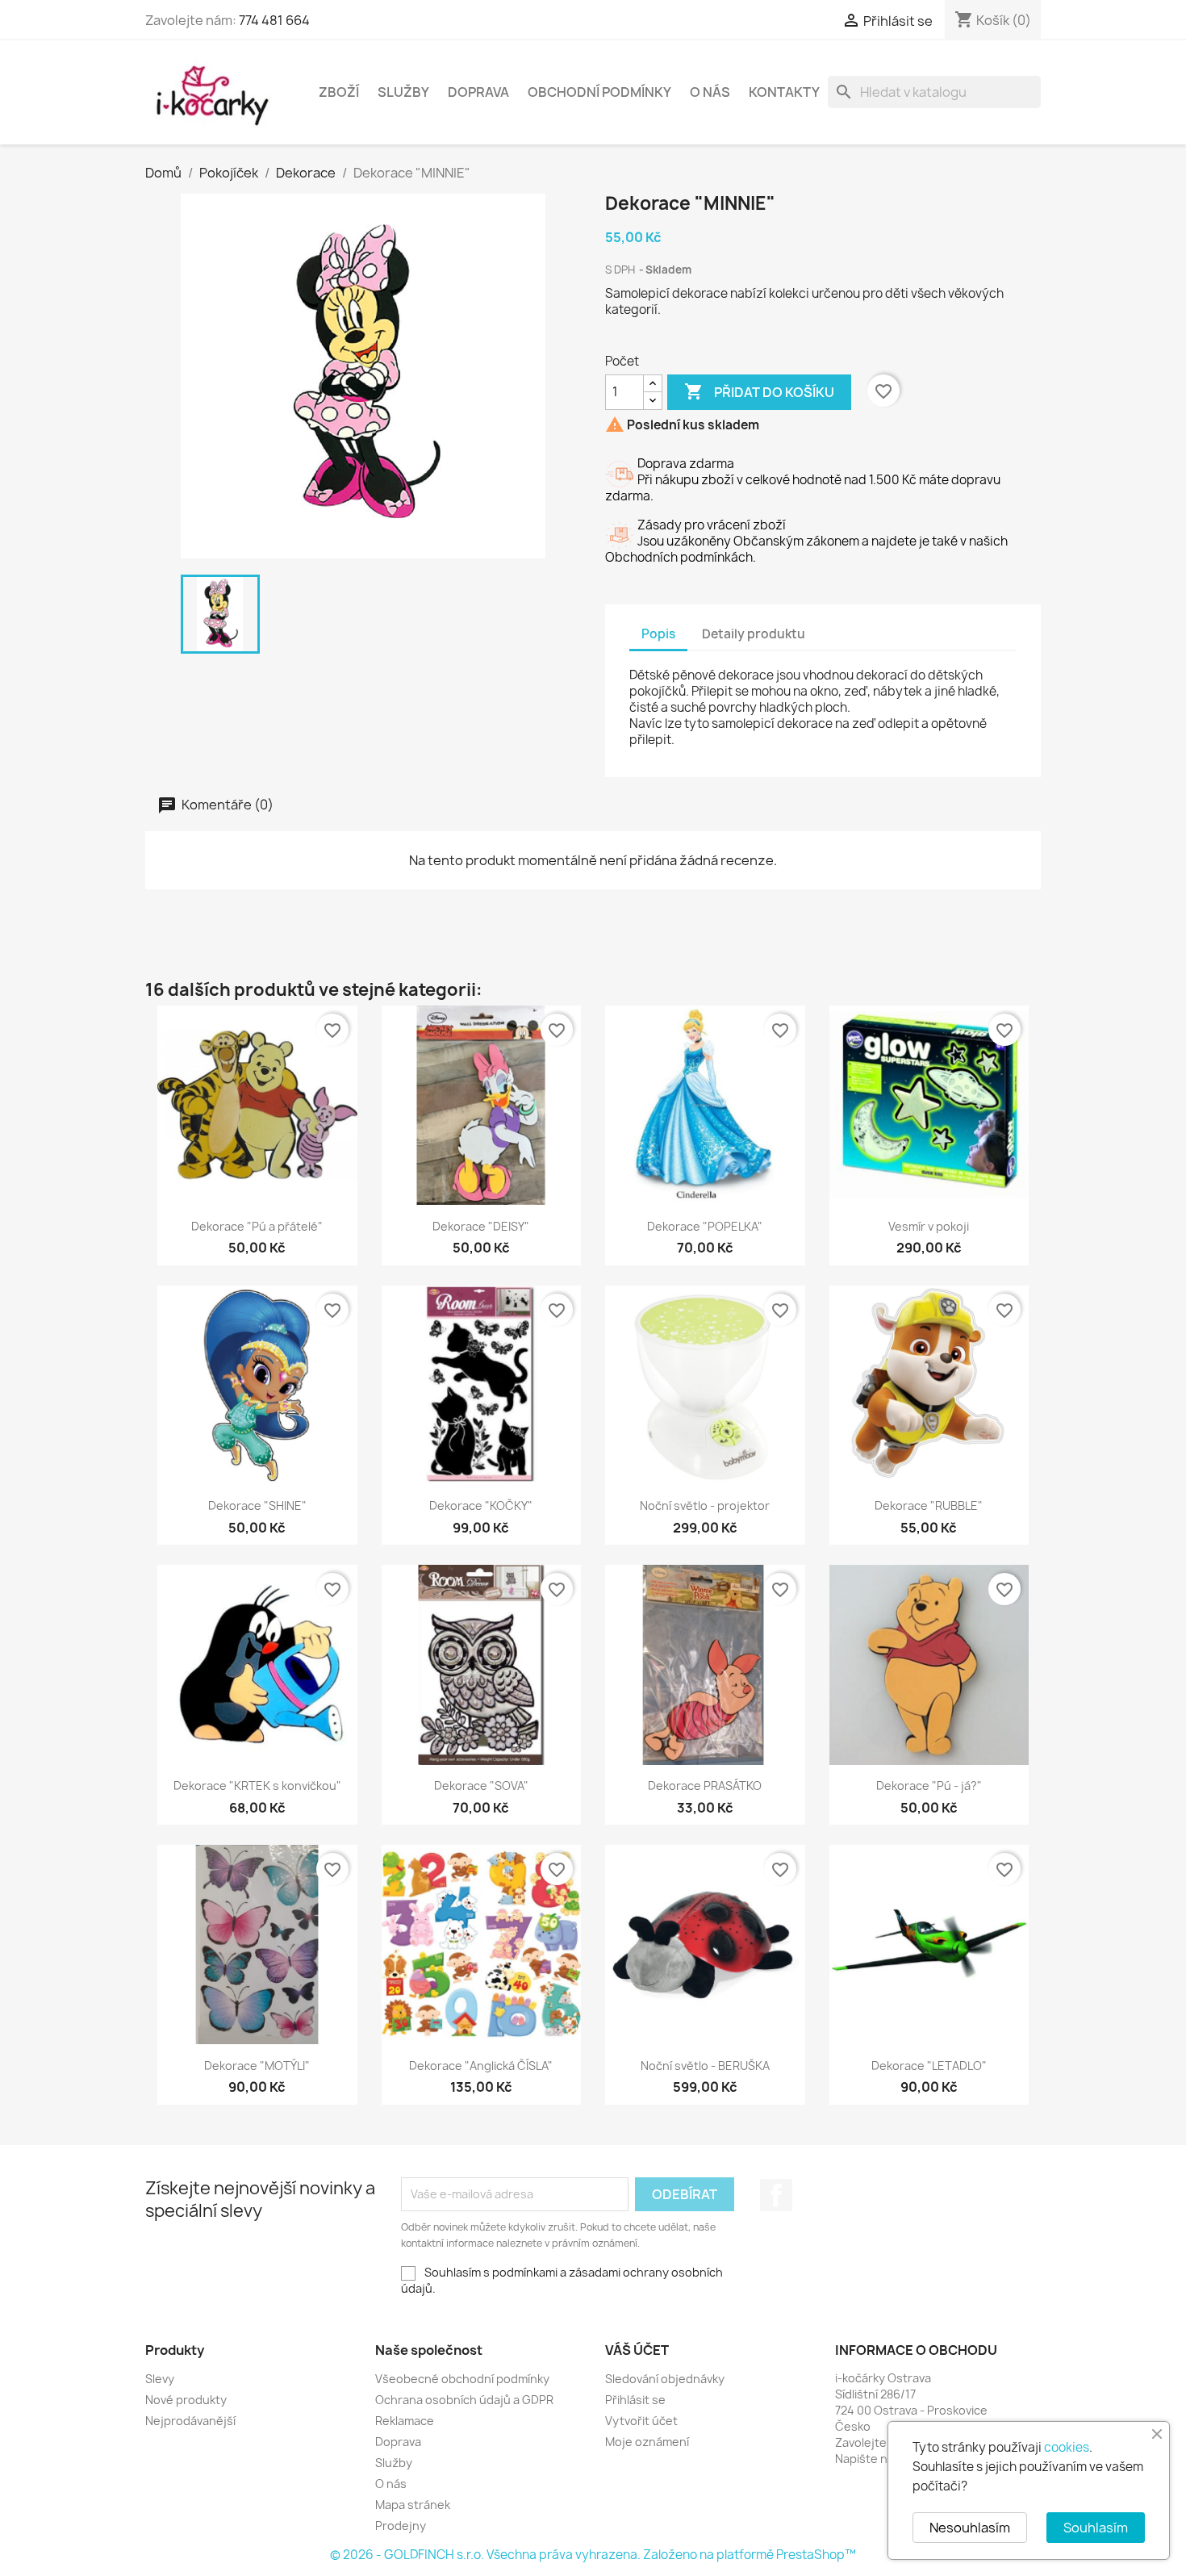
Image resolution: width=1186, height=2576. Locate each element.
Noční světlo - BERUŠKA (705, 2066)
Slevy (160, 2379)
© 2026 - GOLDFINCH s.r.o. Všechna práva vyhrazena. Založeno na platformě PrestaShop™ (593, 2555)
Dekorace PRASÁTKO (705, 1786)
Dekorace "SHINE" (257, 1505)
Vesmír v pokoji (929, 1226)
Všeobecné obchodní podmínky (462, 2379)
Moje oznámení (647, 2442)
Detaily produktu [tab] (754, 634)
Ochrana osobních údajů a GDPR (464, 2400)
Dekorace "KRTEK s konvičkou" (257, 1786)
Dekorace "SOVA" (481, 1786)
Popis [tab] (658, 634)
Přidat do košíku (759, 391)
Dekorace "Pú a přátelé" (257, 1226)
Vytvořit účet (641, 2421)
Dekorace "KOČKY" (481, 1505)
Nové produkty (186, 2400)
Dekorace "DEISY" (481, 1226)
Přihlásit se (635, 2400)
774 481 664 (274, 20)
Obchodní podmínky (599, 92)
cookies (1067, 2447)
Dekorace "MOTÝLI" (257, 2066)
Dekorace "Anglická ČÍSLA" (481, 2066)
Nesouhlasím (970, 2528)
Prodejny (401, 2526)
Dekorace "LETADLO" (929, 2066)
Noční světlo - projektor (705, 1505)
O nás (710, 92)
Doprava (478, 92)
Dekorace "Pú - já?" (929, 1786)
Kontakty (784, 92)
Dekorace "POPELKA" (705, 1226)
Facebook (776, 2195)
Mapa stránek (413, 2505)
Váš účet (637, 2350)
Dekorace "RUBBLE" (929, 1505)
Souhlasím (1096, 2528)
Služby (403, 92)
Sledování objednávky (665, 2379)
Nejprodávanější (190, 2421)
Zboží (339, 92)
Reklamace (405, 2421)
